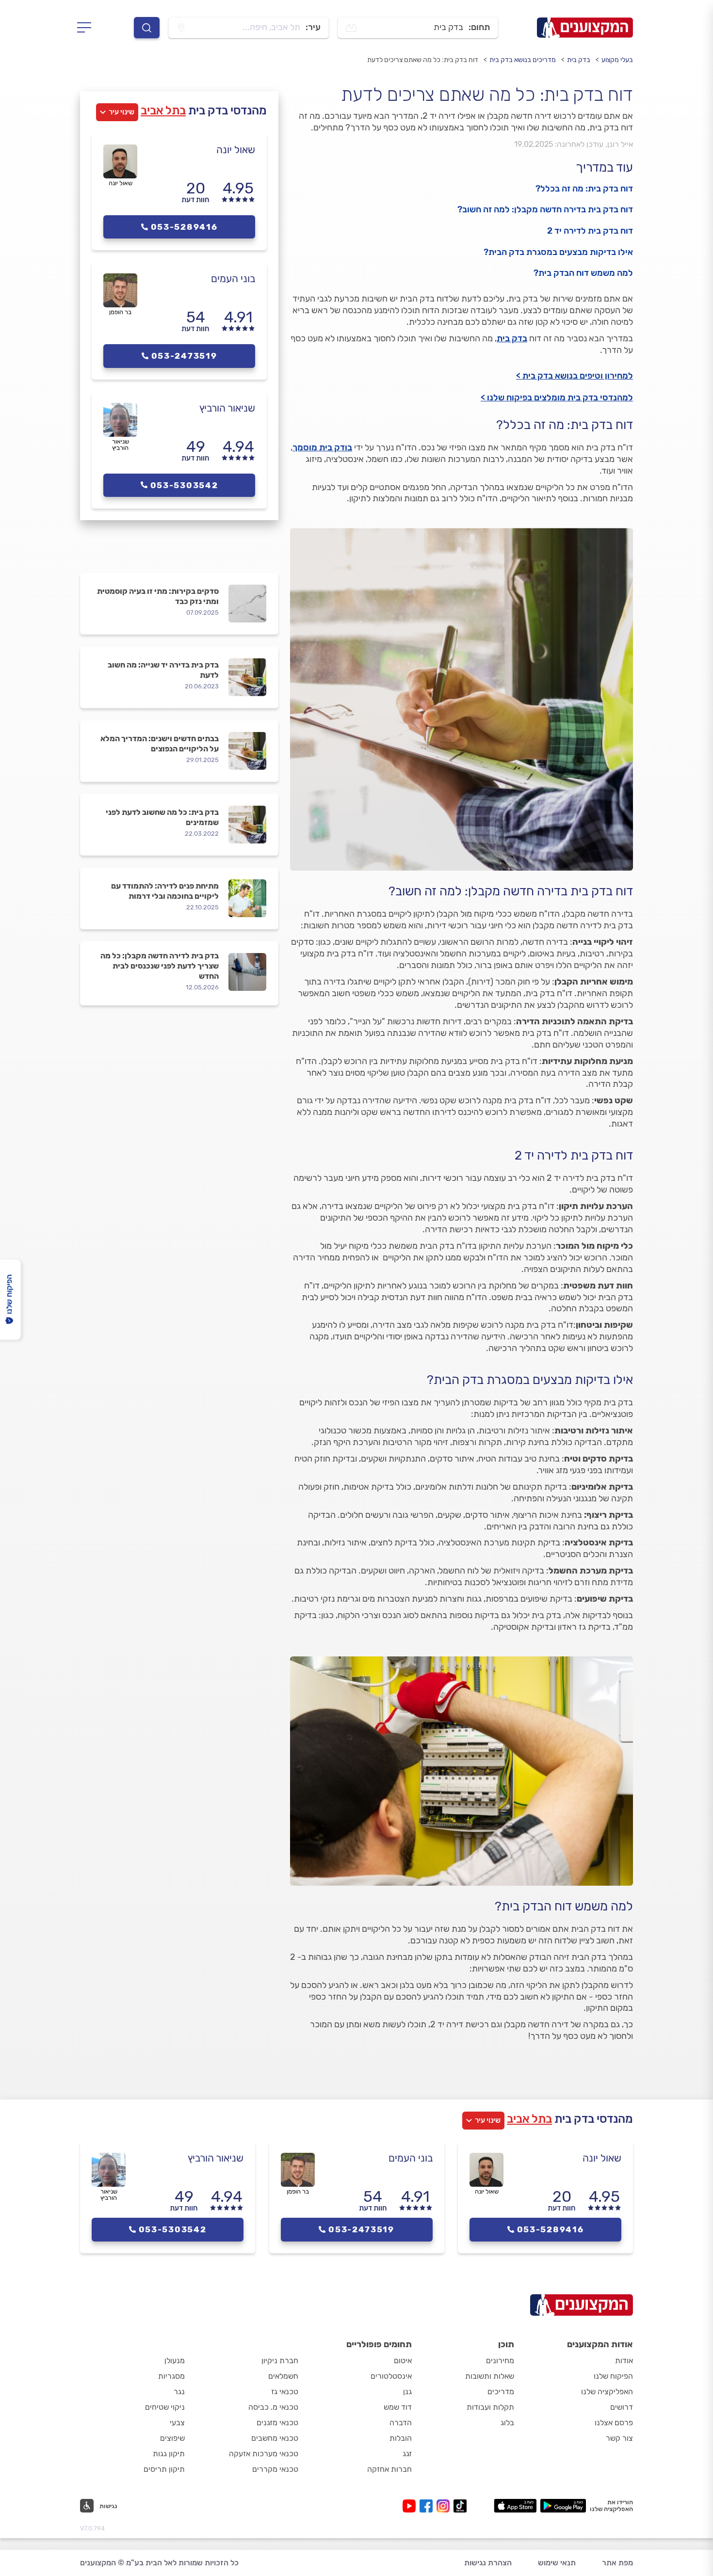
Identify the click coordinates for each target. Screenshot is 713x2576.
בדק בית (579, 60)
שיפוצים (172, 2438)
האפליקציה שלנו (607, 2392)
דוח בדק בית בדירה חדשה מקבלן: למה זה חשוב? (545, 209)
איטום (403, 2361)
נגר (179, 2392)
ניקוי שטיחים (165, 2407)
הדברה (401, 2423)
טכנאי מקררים (275, 2469)
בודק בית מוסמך (322, 447)
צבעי (177, 2423)
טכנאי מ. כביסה (273, 2407)
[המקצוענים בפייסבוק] (428, 2506)
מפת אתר (617, 2563)
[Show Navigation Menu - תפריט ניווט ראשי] (87, 28)
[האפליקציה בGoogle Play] (563, 2506)
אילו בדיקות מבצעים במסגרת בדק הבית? (558, 252)
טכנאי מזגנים (277, 2423)
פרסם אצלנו (614, 2423)
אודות (624, 2361)
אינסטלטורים (391, 2376)
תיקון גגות (169, 2454)
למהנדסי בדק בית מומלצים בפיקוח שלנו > (557, 398)
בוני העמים (233, 278)
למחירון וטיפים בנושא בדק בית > (575, 376)
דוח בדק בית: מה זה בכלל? (584, 189)
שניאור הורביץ (227, 408)
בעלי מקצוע (617, 60)
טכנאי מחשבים (275, 2438)
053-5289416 (184, 227)
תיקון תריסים (164, 2469)
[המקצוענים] (585, 28)
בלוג (507, 2423)
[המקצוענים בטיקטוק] (460, 2506)
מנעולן (175, 2361)
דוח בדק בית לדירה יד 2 (590, 231)
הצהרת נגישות (488, 2563)
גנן (407, 2392)
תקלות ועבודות (490, 2407)
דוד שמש (398, 2407)
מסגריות (171, 2376)
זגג (407, 2454)
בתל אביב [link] (163, 111)
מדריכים (501, 2392)
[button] (99, 2506)
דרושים (622, 2407)
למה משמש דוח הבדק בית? (583, 273)
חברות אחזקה (389, 2469)
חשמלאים (283, 2376)
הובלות (401, 2438)
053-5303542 (184, 485)
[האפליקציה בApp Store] (515, 2506)
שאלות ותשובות (490, 2376)
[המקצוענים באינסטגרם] (445, 2506)
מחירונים (500, 2361)
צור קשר (619, 2438)
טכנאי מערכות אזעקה (264, 2454)
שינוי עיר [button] (122, 112)
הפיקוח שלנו (613, 2376)
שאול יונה (236, 150)
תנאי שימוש (557, 2563)
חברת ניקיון (280, 2361)
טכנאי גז (285, 2392)
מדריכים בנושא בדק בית (523, 60)
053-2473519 (184, 356)
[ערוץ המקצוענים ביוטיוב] (411, 2506)
